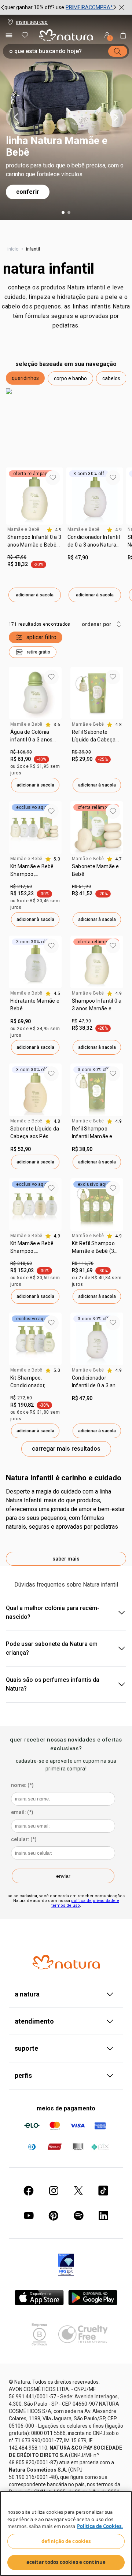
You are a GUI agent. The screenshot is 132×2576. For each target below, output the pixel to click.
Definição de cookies (66, 2541)
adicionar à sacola (35, 595)
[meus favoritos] (25, 35)
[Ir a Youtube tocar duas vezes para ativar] (29, 2216)
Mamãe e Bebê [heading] (23, 529)
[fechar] (122, 7)
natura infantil (49, 269)
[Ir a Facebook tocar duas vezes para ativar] (29, 2191)
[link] (34, 544)
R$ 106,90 (21, 752)
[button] (25, 378)
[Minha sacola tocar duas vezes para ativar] (123, 35)
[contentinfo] (54, 530)
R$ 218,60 (21, 1263)
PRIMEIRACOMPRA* (89, 7)
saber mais (66, 1559)
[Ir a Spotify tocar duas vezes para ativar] (78, 2216)
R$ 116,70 (83, 1263)
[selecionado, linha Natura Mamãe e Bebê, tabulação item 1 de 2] (63, 212)
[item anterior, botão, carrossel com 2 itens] (16, 117)
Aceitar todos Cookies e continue (66, 2562)
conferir (28, 192)
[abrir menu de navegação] (9, 35)
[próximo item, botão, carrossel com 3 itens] (115, 7)
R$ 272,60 (21, 1398)
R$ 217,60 (21, 887)
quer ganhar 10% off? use (34, 7)
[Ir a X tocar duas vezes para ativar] (78, 2191)
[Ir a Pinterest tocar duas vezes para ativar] (54, 2216)
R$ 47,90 (17, 557)
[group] (59, 7)
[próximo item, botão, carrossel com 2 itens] (116, 117)
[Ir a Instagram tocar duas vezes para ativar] (54, 2191)
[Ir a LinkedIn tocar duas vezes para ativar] (103, 2216)
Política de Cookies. (100, 2526)
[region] (66, 2534)
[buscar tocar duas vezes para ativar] (118, 51)
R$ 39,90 (81, 752)
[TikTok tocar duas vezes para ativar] (103, 2191)
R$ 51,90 (81, 887)
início (13, 249)
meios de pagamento (66, 2108)
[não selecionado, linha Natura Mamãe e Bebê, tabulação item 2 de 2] (69, 212)
